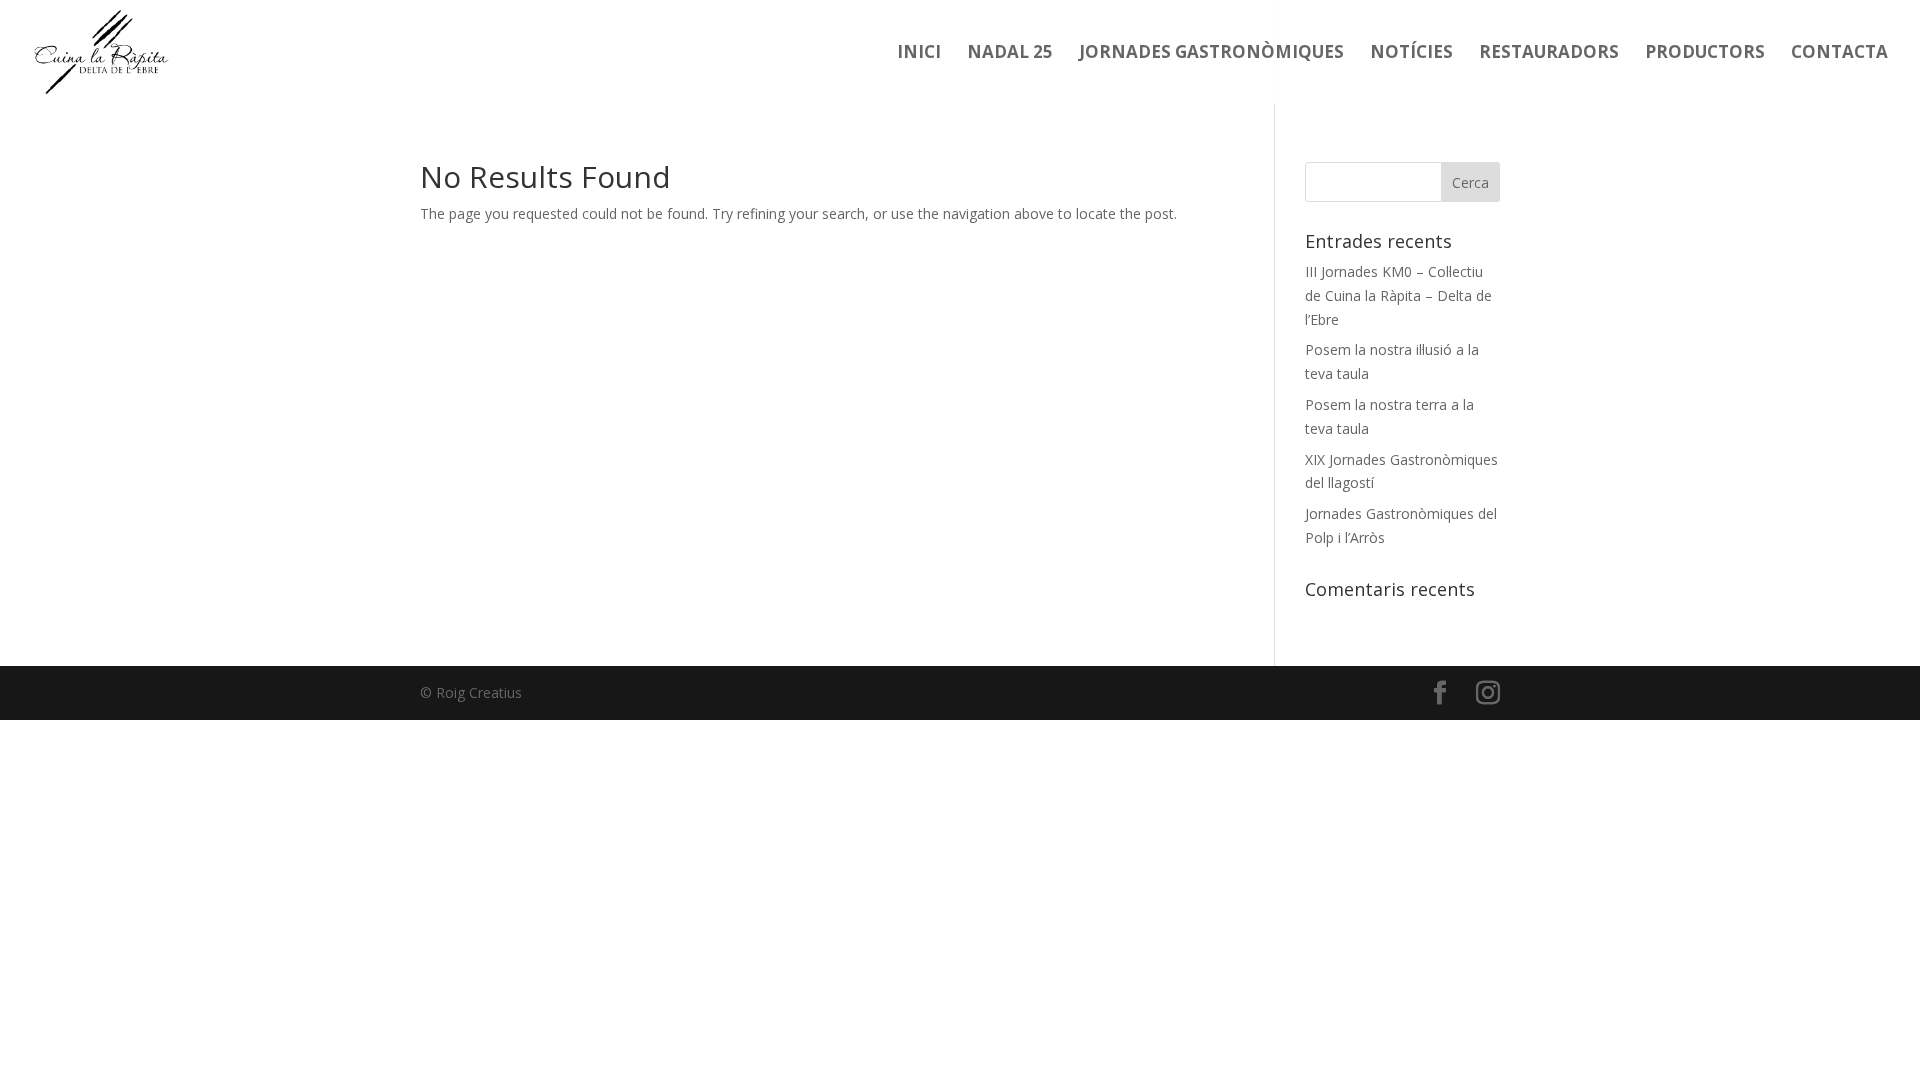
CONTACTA (1839, 54)
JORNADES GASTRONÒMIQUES (1211, 54)
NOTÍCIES (1411, 54)
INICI (919, 54)
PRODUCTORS (1705, 54)
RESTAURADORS (1549, 54)
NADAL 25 (1010, 54)
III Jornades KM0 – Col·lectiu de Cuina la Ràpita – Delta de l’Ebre (1398, 295)
